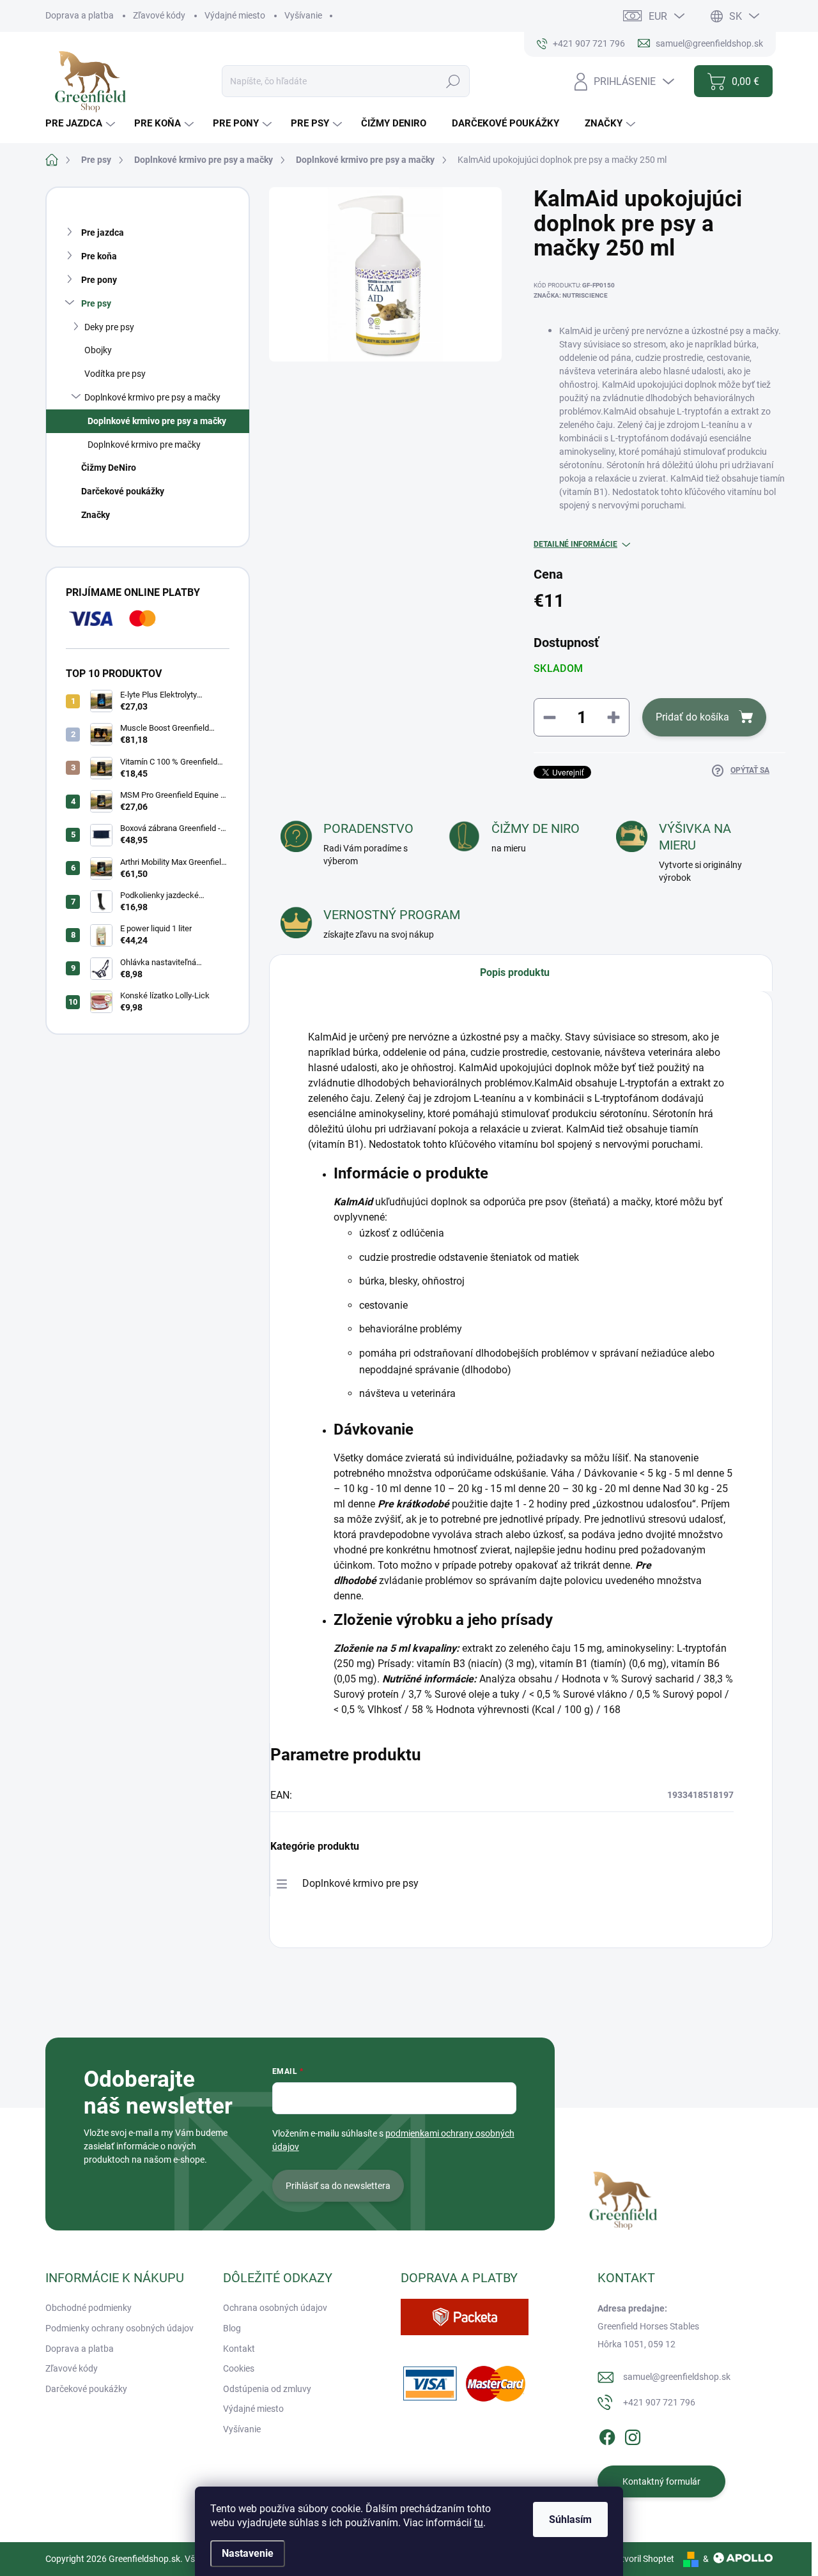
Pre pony (99, 280)
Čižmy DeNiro (109, 468)
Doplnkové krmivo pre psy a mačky (152, 397)
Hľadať (453, 81)
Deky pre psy (109, 327)
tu (479, 2523)
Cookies (239, 2368)
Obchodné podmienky (89, 2308)
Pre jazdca (103, 232)
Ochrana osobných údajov (275, 2308)
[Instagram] (633, 2435)
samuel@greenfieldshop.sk (677, 2377)
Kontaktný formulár (661, 2481)
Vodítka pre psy (115, 374)
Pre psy (96, 303)
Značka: (571, 295)
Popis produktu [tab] (515, 972)
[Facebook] (607, 2435)
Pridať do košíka (692, 717)
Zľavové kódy (159, 15)
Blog (232, 2328)
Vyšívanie (303, 15)
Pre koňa (99, 256)
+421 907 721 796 (659, 2402)
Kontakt (239, 2349)
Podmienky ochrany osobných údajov (120, 2328)
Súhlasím (570, 2519)
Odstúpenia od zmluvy (267, 2389)
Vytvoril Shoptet (643, 2559)
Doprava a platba (80, 15)
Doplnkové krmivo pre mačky (144, 445)
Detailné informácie (575, 544)
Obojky (98, 350)
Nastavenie (248, 2553)
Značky (96, 515)
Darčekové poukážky (123, 491)
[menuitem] (82, 124)
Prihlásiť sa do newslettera (338, 2186)
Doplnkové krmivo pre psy (360, 1883)
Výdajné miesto (235, 15)
